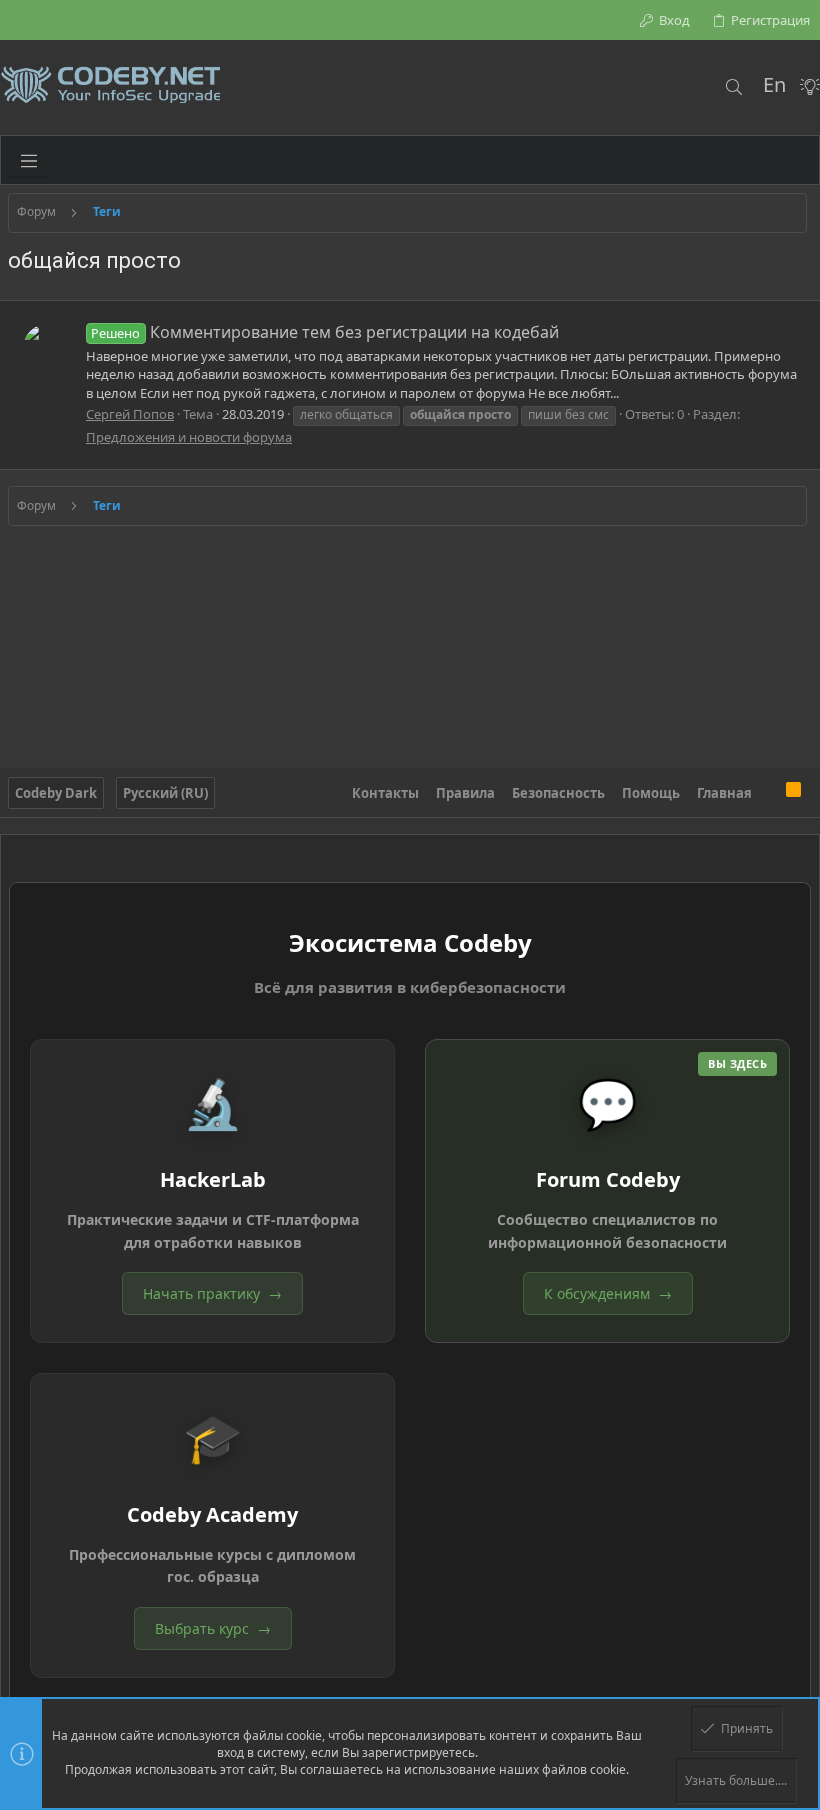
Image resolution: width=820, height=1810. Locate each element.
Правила (465, 793)
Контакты (385, 793)
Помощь (651, 793)
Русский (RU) (165, 793)
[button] (29, 160)
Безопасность (558, 793)
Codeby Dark (56, 793)
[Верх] (769, 793)
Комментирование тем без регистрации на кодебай (324, 332)
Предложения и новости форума (189, 437)
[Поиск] (733, 87)
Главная (724, 793)
